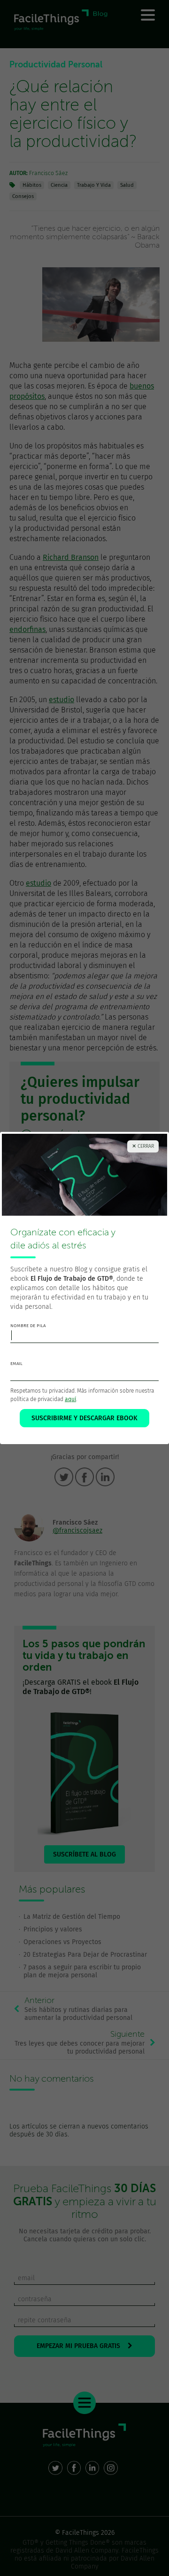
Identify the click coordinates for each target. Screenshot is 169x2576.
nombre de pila (28, 1326)
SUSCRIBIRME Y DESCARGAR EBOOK (84, 1418)
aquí (70, 1399)
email (16, 1364)
